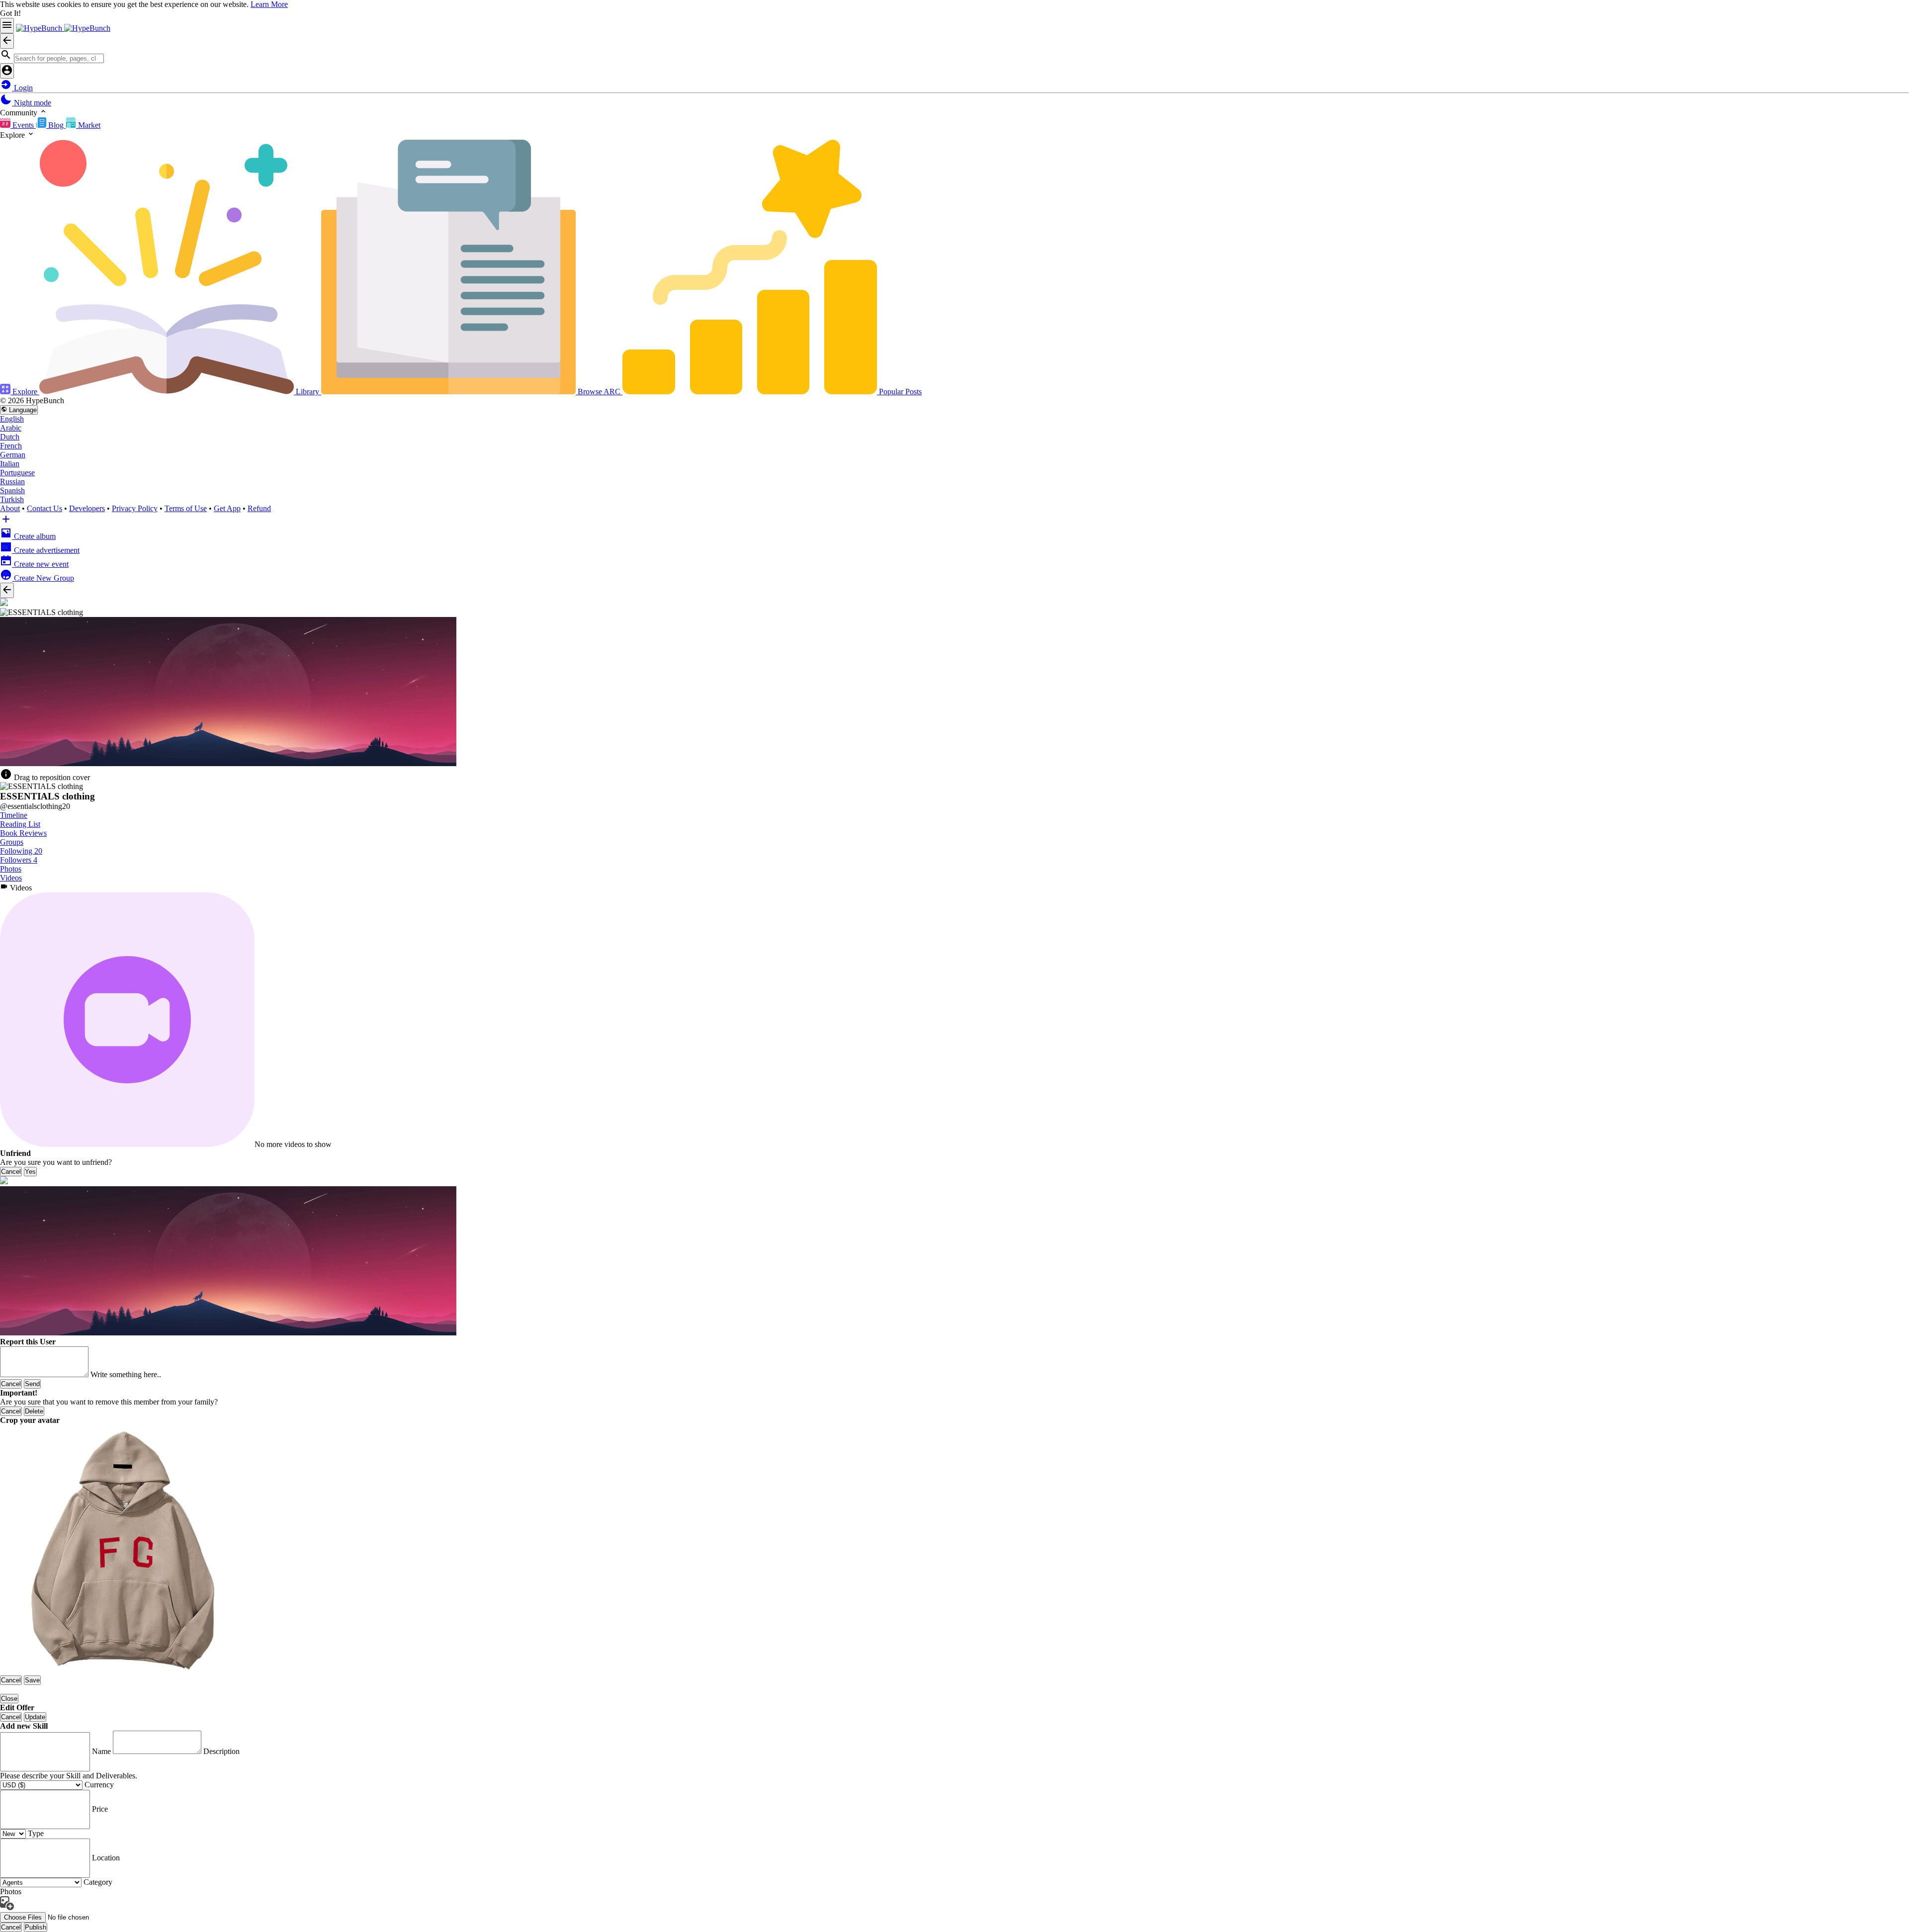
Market (88, 125)
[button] (954, 56)
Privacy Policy (135, 508)
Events (23, 125)
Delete (34, 1411)
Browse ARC (599, 392)
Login (22, 88)
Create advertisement (46, 550)
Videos (11, 878)
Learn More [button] (269, 4)
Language (22, 410)
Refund (259, 508)
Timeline (14, 815)
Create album (34, 536)
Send (32, 1384)
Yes (30, 1172)
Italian (10, 464)
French (11, 446)
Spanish (12, 490)
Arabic (11, 428)
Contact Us (44, 508)
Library (307, 392)
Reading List (20, 824)
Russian (12, 482)
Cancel (11, 1172)
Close (9, 1699)
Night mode (32, 103)
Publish (36, 1927)
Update (35, 1717)
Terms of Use (186, 508)
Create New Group (43, 578)
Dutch (10, 437)
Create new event (40, 564)
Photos (11, 869)
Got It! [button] (10, 13)
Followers (19, 860)
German (13, 455)
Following (21, 851)
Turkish (12, 499)
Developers (87, 508)
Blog (56, 125)
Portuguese (17, 473)
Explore (25, 392)
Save (32, 1680)
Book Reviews (23, 833)
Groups (12, 842)
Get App (227, 508)
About (10, 508)
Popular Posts (899, 392)
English (12, 419)
